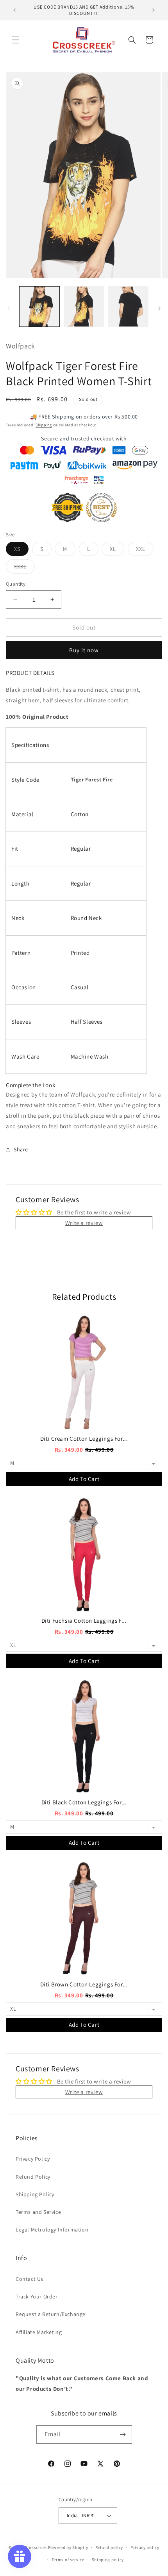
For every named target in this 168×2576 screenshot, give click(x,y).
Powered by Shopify (68, 2547)
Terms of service (68, 2560)
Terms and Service (38, 2212)
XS (21, 550)
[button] (16, 40)
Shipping (44, 425)
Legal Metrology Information (52, 2230)
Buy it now (84, 650)
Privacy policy (145, 2547)
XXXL (24, 568)
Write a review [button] (84, 1223)
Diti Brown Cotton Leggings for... (84, 1984)
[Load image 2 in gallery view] (84, 307)
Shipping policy (108, 2560)
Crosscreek (36, 2547)
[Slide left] (9, 308)
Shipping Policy (35, 2194)
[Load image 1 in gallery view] (39, 307)
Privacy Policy (33, 2159)
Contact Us (29, 2279)
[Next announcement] (154, 10)
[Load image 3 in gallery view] (128, 307)
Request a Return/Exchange (51, 2314)
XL (117, 550)
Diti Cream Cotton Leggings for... (84, 1439)
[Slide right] (159, 308)
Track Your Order (37, 2296)
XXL (145, 550)
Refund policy (109, 2547)
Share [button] (21, 1149)
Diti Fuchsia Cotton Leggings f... (84, 1621)
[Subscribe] (123, 2434)
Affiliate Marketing (39, 2332)
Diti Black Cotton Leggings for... (84, 1802)
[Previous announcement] (14, 10)
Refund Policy (33, 2177)
